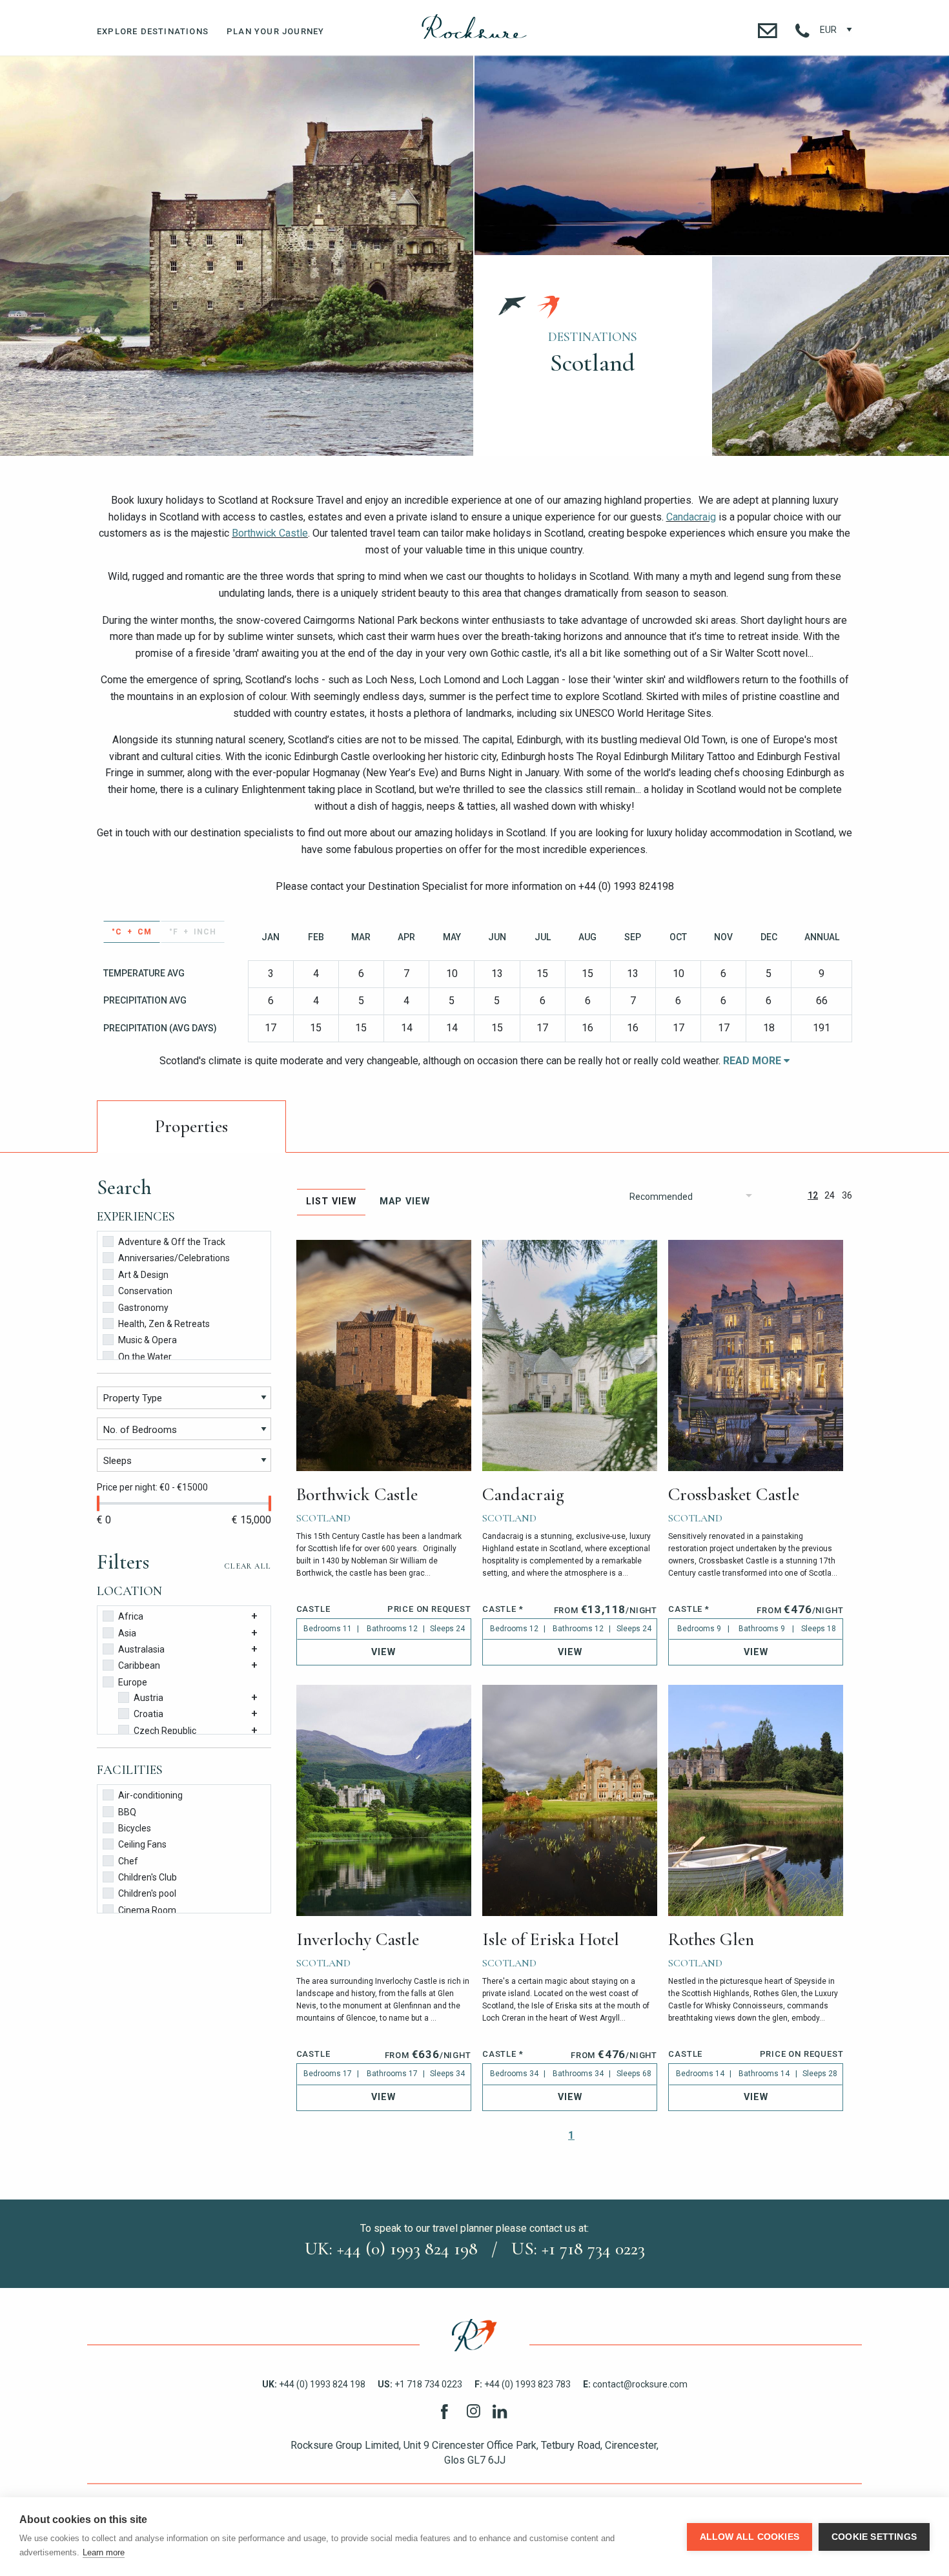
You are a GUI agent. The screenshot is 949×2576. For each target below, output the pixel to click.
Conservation (145, 1291)
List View (331, 1201)
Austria (148, 1698)
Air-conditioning (150, 1795)
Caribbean (139, 1665)
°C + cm (132, 932)
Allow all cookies (750, 2537)
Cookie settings (874, 2537)
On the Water (145, 1357)
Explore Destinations (153, 31)
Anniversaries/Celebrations (174, 1258)
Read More (753, 1061)
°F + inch (193, 932)
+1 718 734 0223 (420, 2384)
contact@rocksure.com (635, 2384)
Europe (133, 1682)
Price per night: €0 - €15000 (152, 1487)
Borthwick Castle (270, 533)
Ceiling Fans (142, 1844)
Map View (405, 1201)
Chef (128, 1861)
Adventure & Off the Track (172, 1242)
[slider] (98, 1503)
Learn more (104, 2552)
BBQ (127, 1812)
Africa (131, 1616)
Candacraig (691, 517)
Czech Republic (165, 1731)
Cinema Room (147, 1910)
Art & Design (143, 1275)
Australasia (141, 1649)
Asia (127, 1633)
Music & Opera (148, 1340)
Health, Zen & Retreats (164, 1324)
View (383, 1652)
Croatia (148, 1714)
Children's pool (147, 1893)
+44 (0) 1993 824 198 (314, 2384)
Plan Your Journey (275, 31)
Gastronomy (143, 1308)
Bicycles (135, 1828)
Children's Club (148, 1877)
